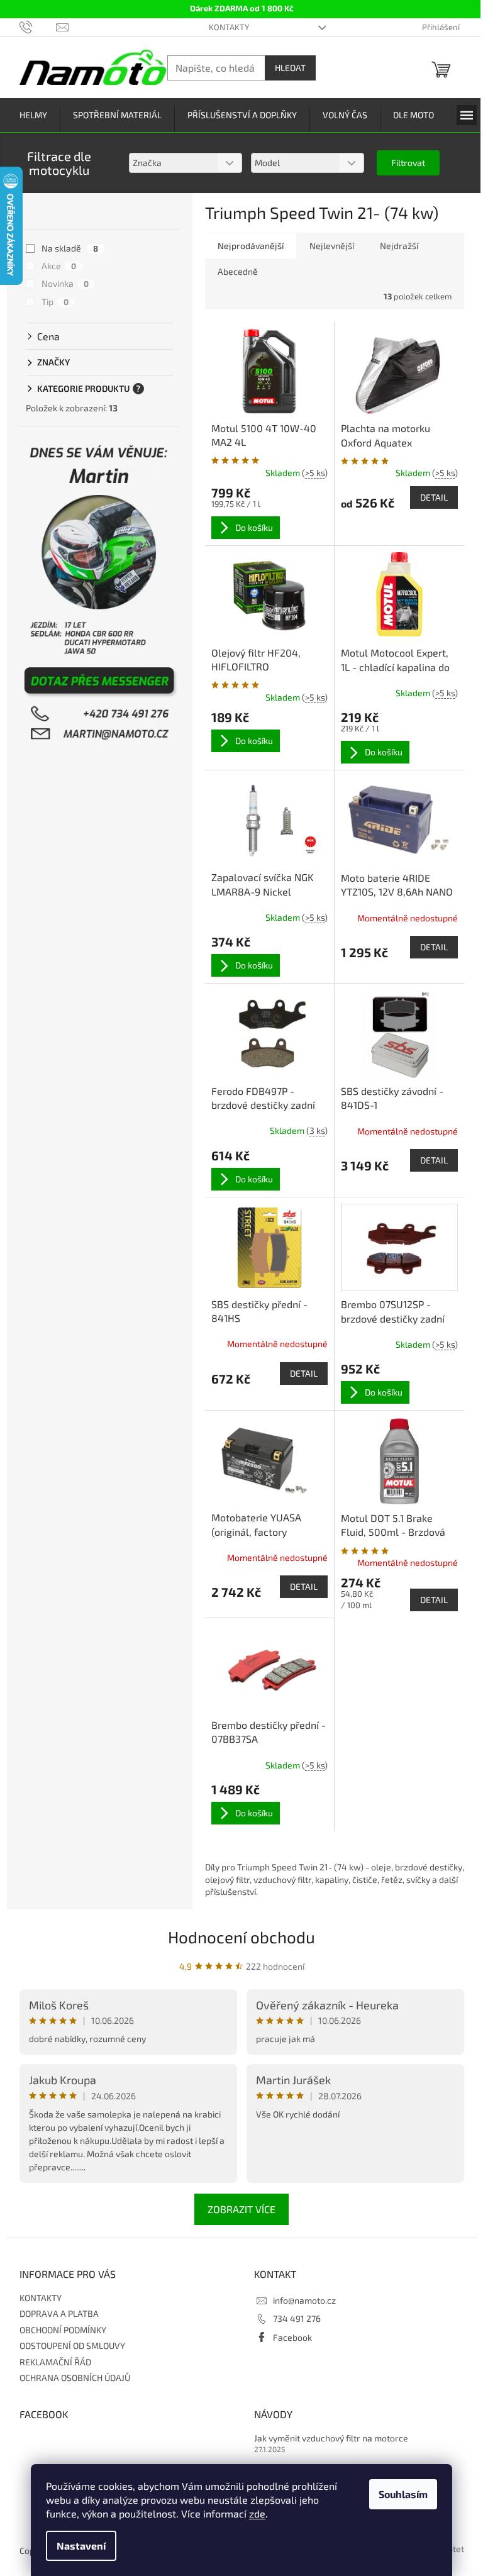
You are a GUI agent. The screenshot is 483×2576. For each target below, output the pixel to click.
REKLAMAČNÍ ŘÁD (55, 2362)
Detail (434, 497)
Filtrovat (408, 163)
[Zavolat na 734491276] (38, 26)
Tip (55, 302)
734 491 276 (297, 2318)
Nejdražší (399, 246)
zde (257, 2513)
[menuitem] (33, 115)
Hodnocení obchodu (241, 1937)
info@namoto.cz (304, 2300)
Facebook (292, 2337)
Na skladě (70, 248)
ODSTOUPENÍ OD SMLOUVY (72, 2346)
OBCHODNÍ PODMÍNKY (63, 2330)
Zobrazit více (241, 2209)
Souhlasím (403, 2494)
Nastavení (81, 2545)
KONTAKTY (229, 27)
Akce (59, 266)
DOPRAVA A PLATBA (59, 2313)
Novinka (65, 283)
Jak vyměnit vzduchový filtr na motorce (331, 2438)
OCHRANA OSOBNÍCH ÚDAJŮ (75, 2378)
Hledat (290, 68)
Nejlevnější (332, 246)
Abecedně (238, 271)
